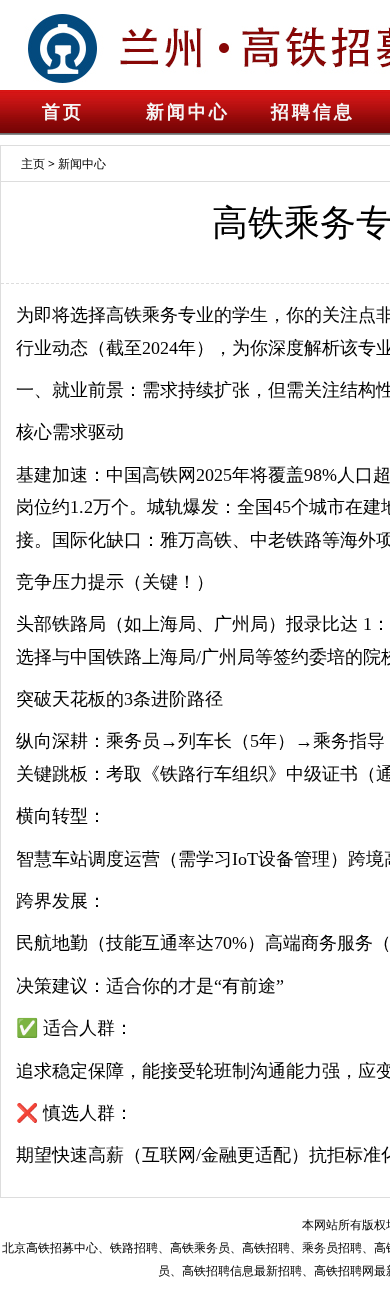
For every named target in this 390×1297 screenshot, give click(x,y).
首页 (63, 112)
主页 (33, 163)
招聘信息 (313, 112)
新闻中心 (188, 112)
